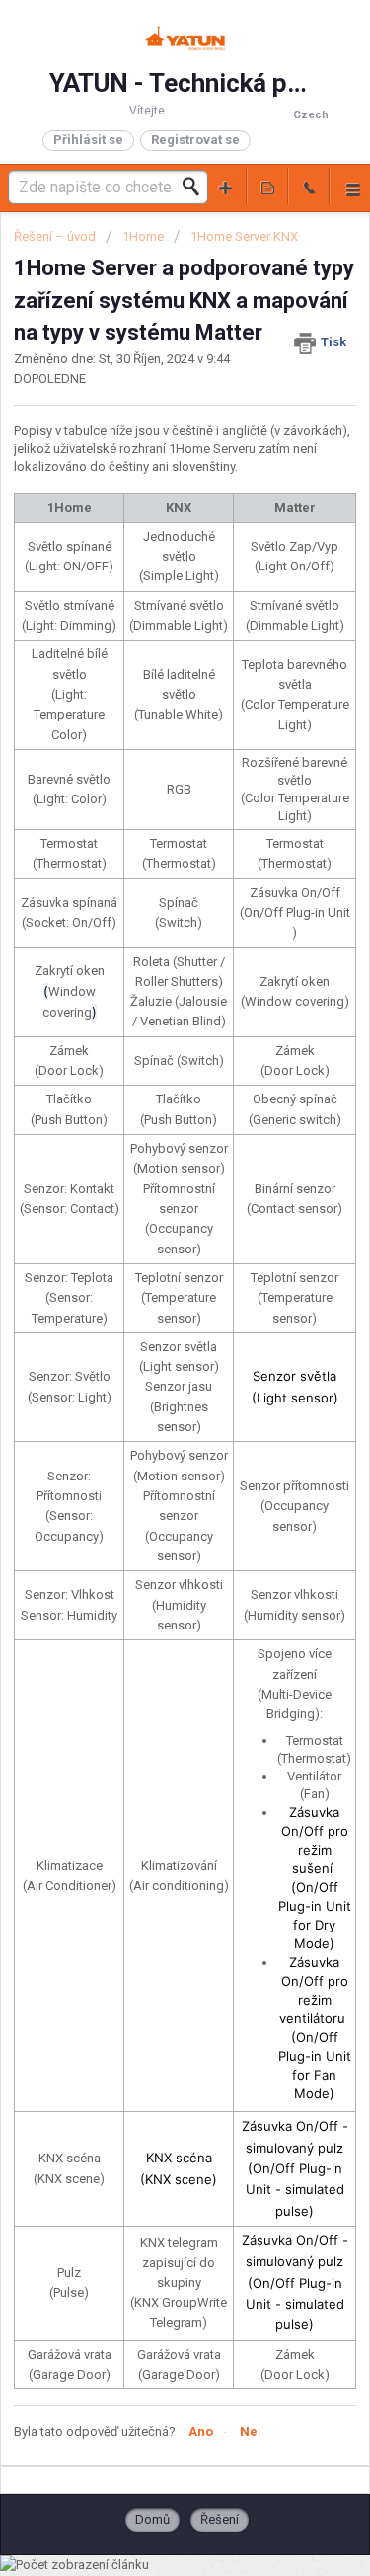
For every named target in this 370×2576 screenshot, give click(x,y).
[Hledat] (196, 187)
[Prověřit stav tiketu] (267, 186)
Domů (152, 2519)
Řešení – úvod (56, 236)
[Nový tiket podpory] (226, 186)
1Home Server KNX (244, 236)
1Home (143, 236)
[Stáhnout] (149, 1305)
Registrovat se (195, 140)
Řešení (220, 2519)
